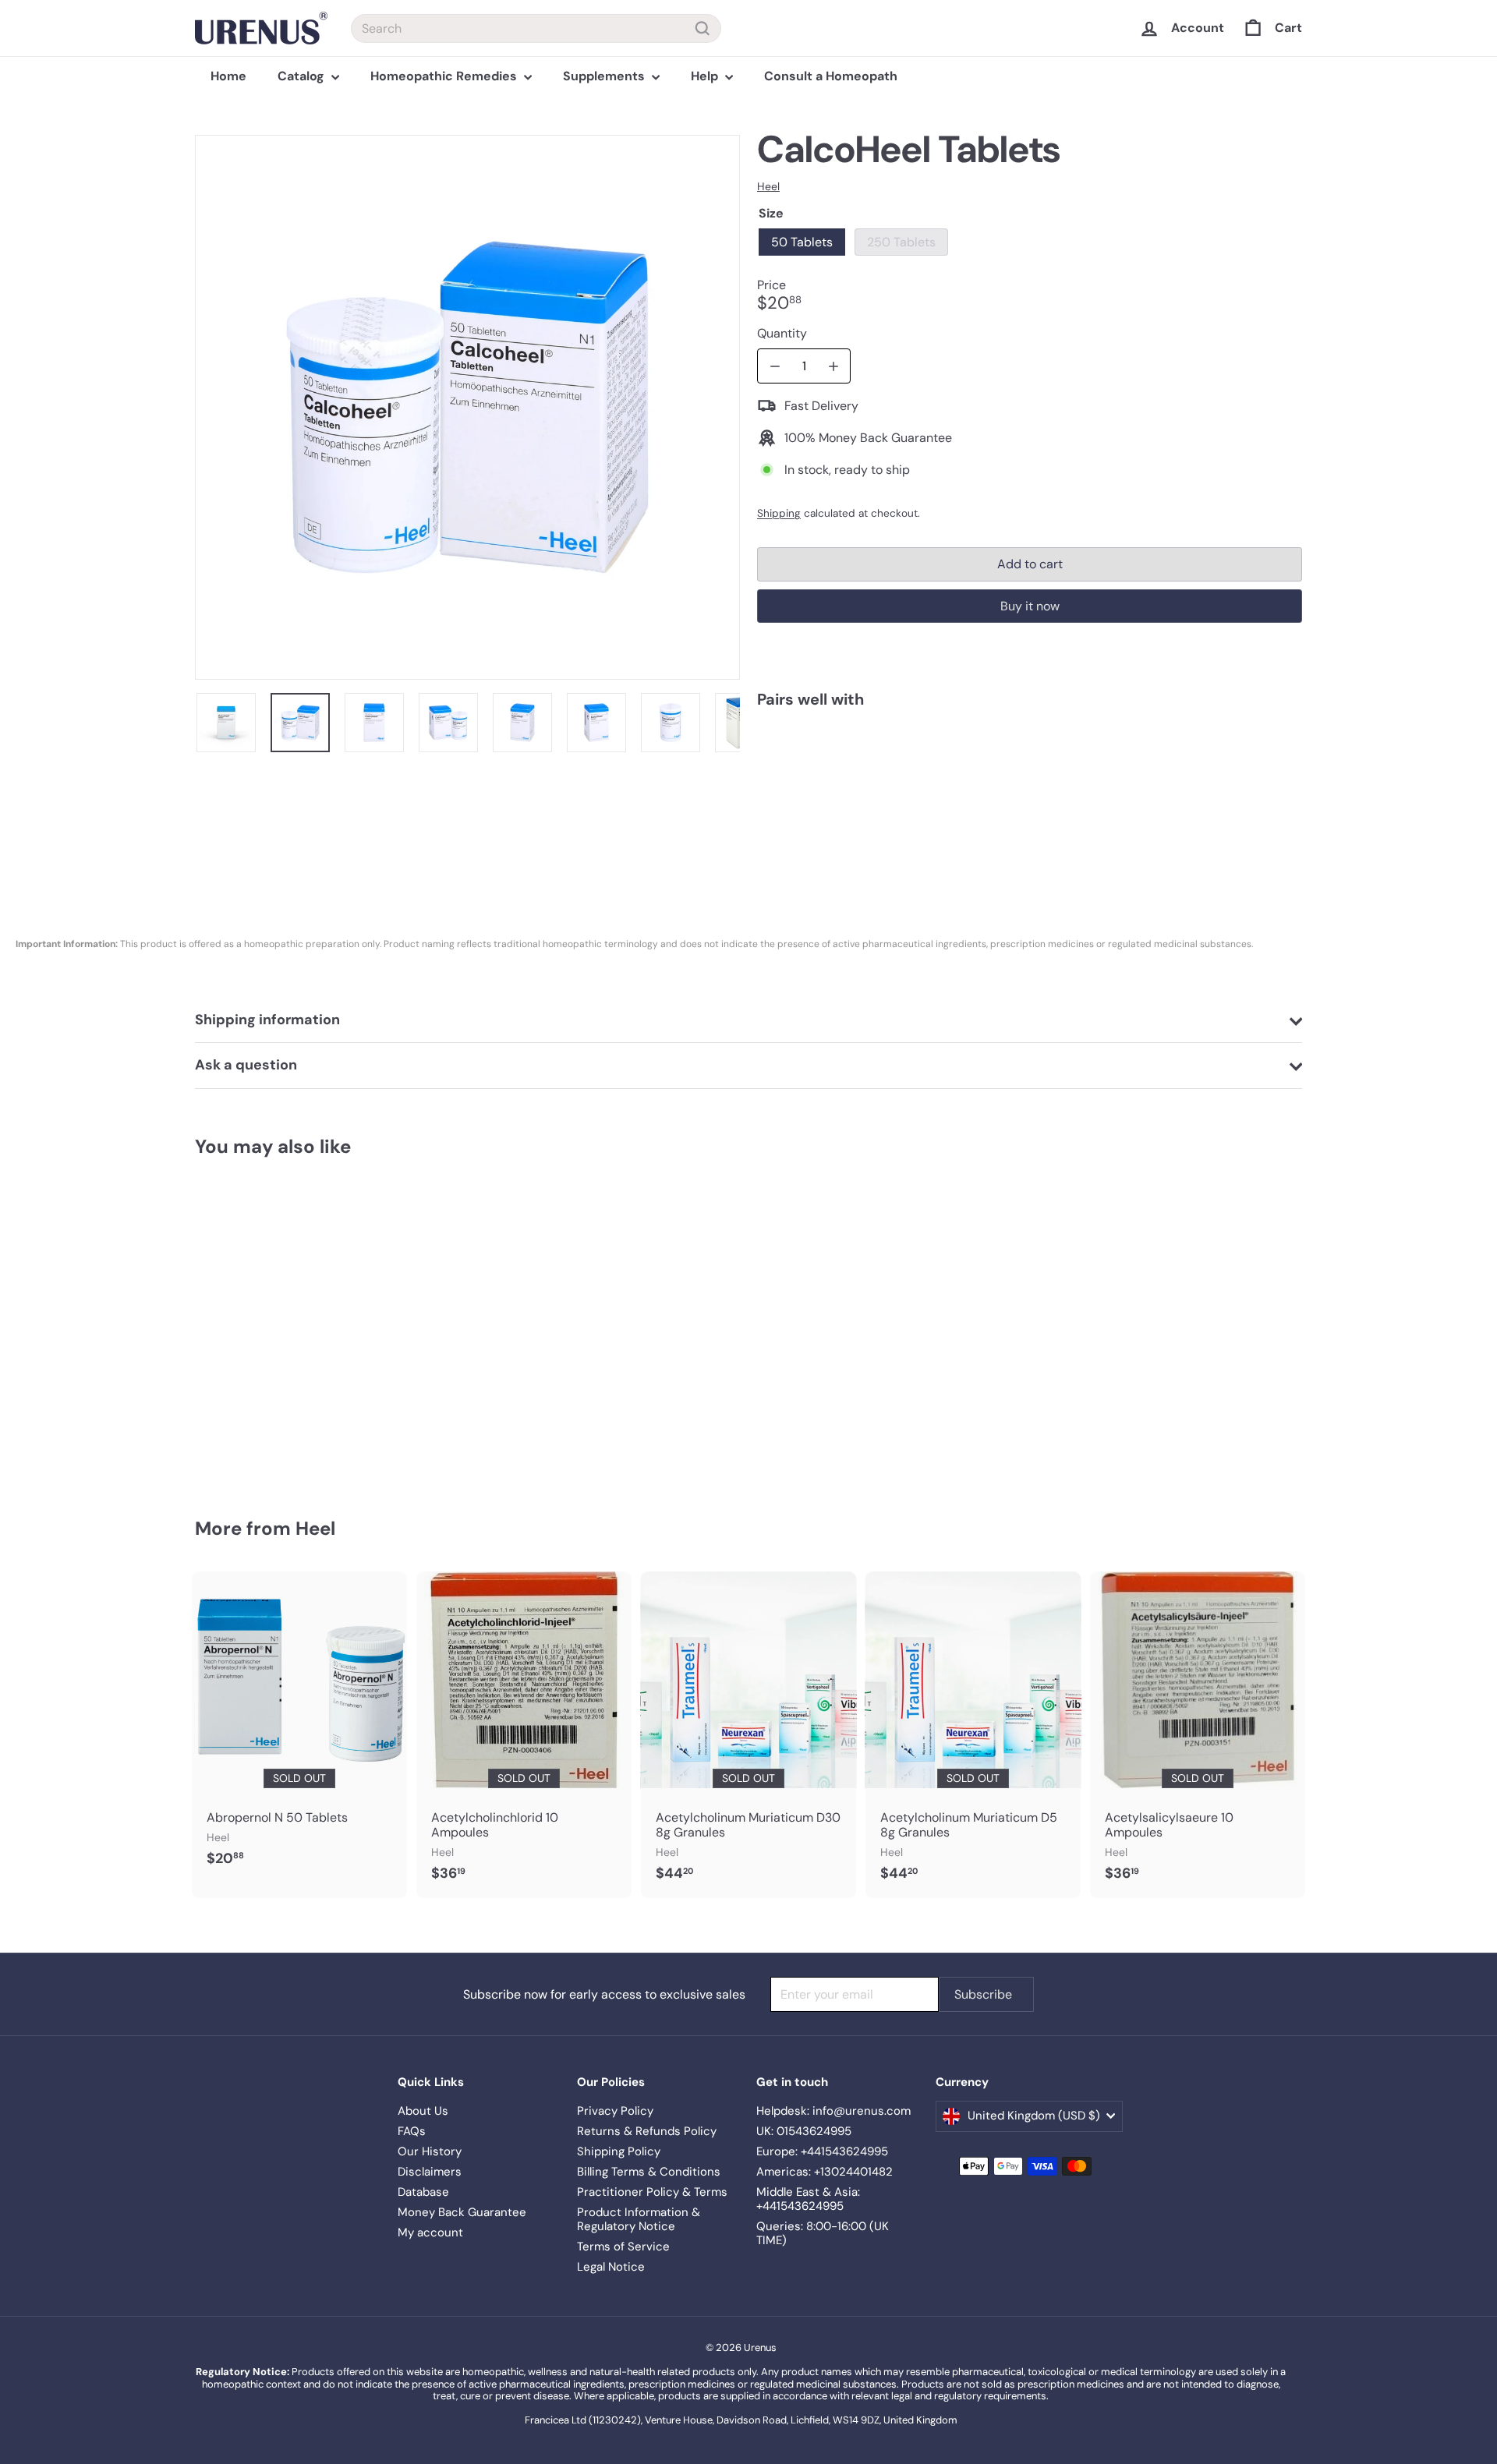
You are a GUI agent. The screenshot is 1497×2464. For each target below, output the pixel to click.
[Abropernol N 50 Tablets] (299, 1727)
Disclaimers (430, 2172)
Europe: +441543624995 (822, 2151)
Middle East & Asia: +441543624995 (808, 2199)
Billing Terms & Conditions (649, 2172)
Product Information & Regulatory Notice (639, 2219)
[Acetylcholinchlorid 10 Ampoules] (524, 1735)
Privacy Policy (615, 2111)
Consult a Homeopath (831, 76)
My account (430, 2232)
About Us (423, 2111)
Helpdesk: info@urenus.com (833, 2111)
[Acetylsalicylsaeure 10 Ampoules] (1198, 1735)
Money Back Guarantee (462, 2212)
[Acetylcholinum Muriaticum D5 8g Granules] (973, 1735)
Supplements (605, 76)
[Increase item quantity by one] (833, 366)
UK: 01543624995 (804, 2131)
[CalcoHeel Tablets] (1030, 778)
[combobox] (536, 28)
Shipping (779, 513)
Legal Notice (611, 2267)
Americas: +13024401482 (825, 2172)
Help (706, 76)
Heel (315, 1528)
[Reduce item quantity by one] (775, 366)
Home (228, 76)
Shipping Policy (619, 2151)
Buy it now (1030, 606)
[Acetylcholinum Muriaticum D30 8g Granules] (748, 1735)
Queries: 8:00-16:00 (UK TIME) (823, 2233)
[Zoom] (467, 407)
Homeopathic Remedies (445, 76)
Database (423, 2192)
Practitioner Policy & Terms (652, 2192)
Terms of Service (623, 2247)
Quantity (782, 333)
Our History (430, 2151)
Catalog (303, 76)
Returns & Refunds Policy (647, 2131)
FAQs (412, 2131)
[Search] (702, 28)
